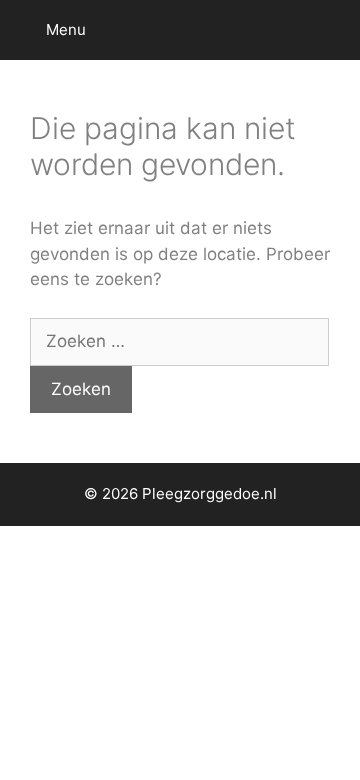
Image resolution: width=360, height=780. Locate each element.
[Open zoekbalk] (330, 30)
